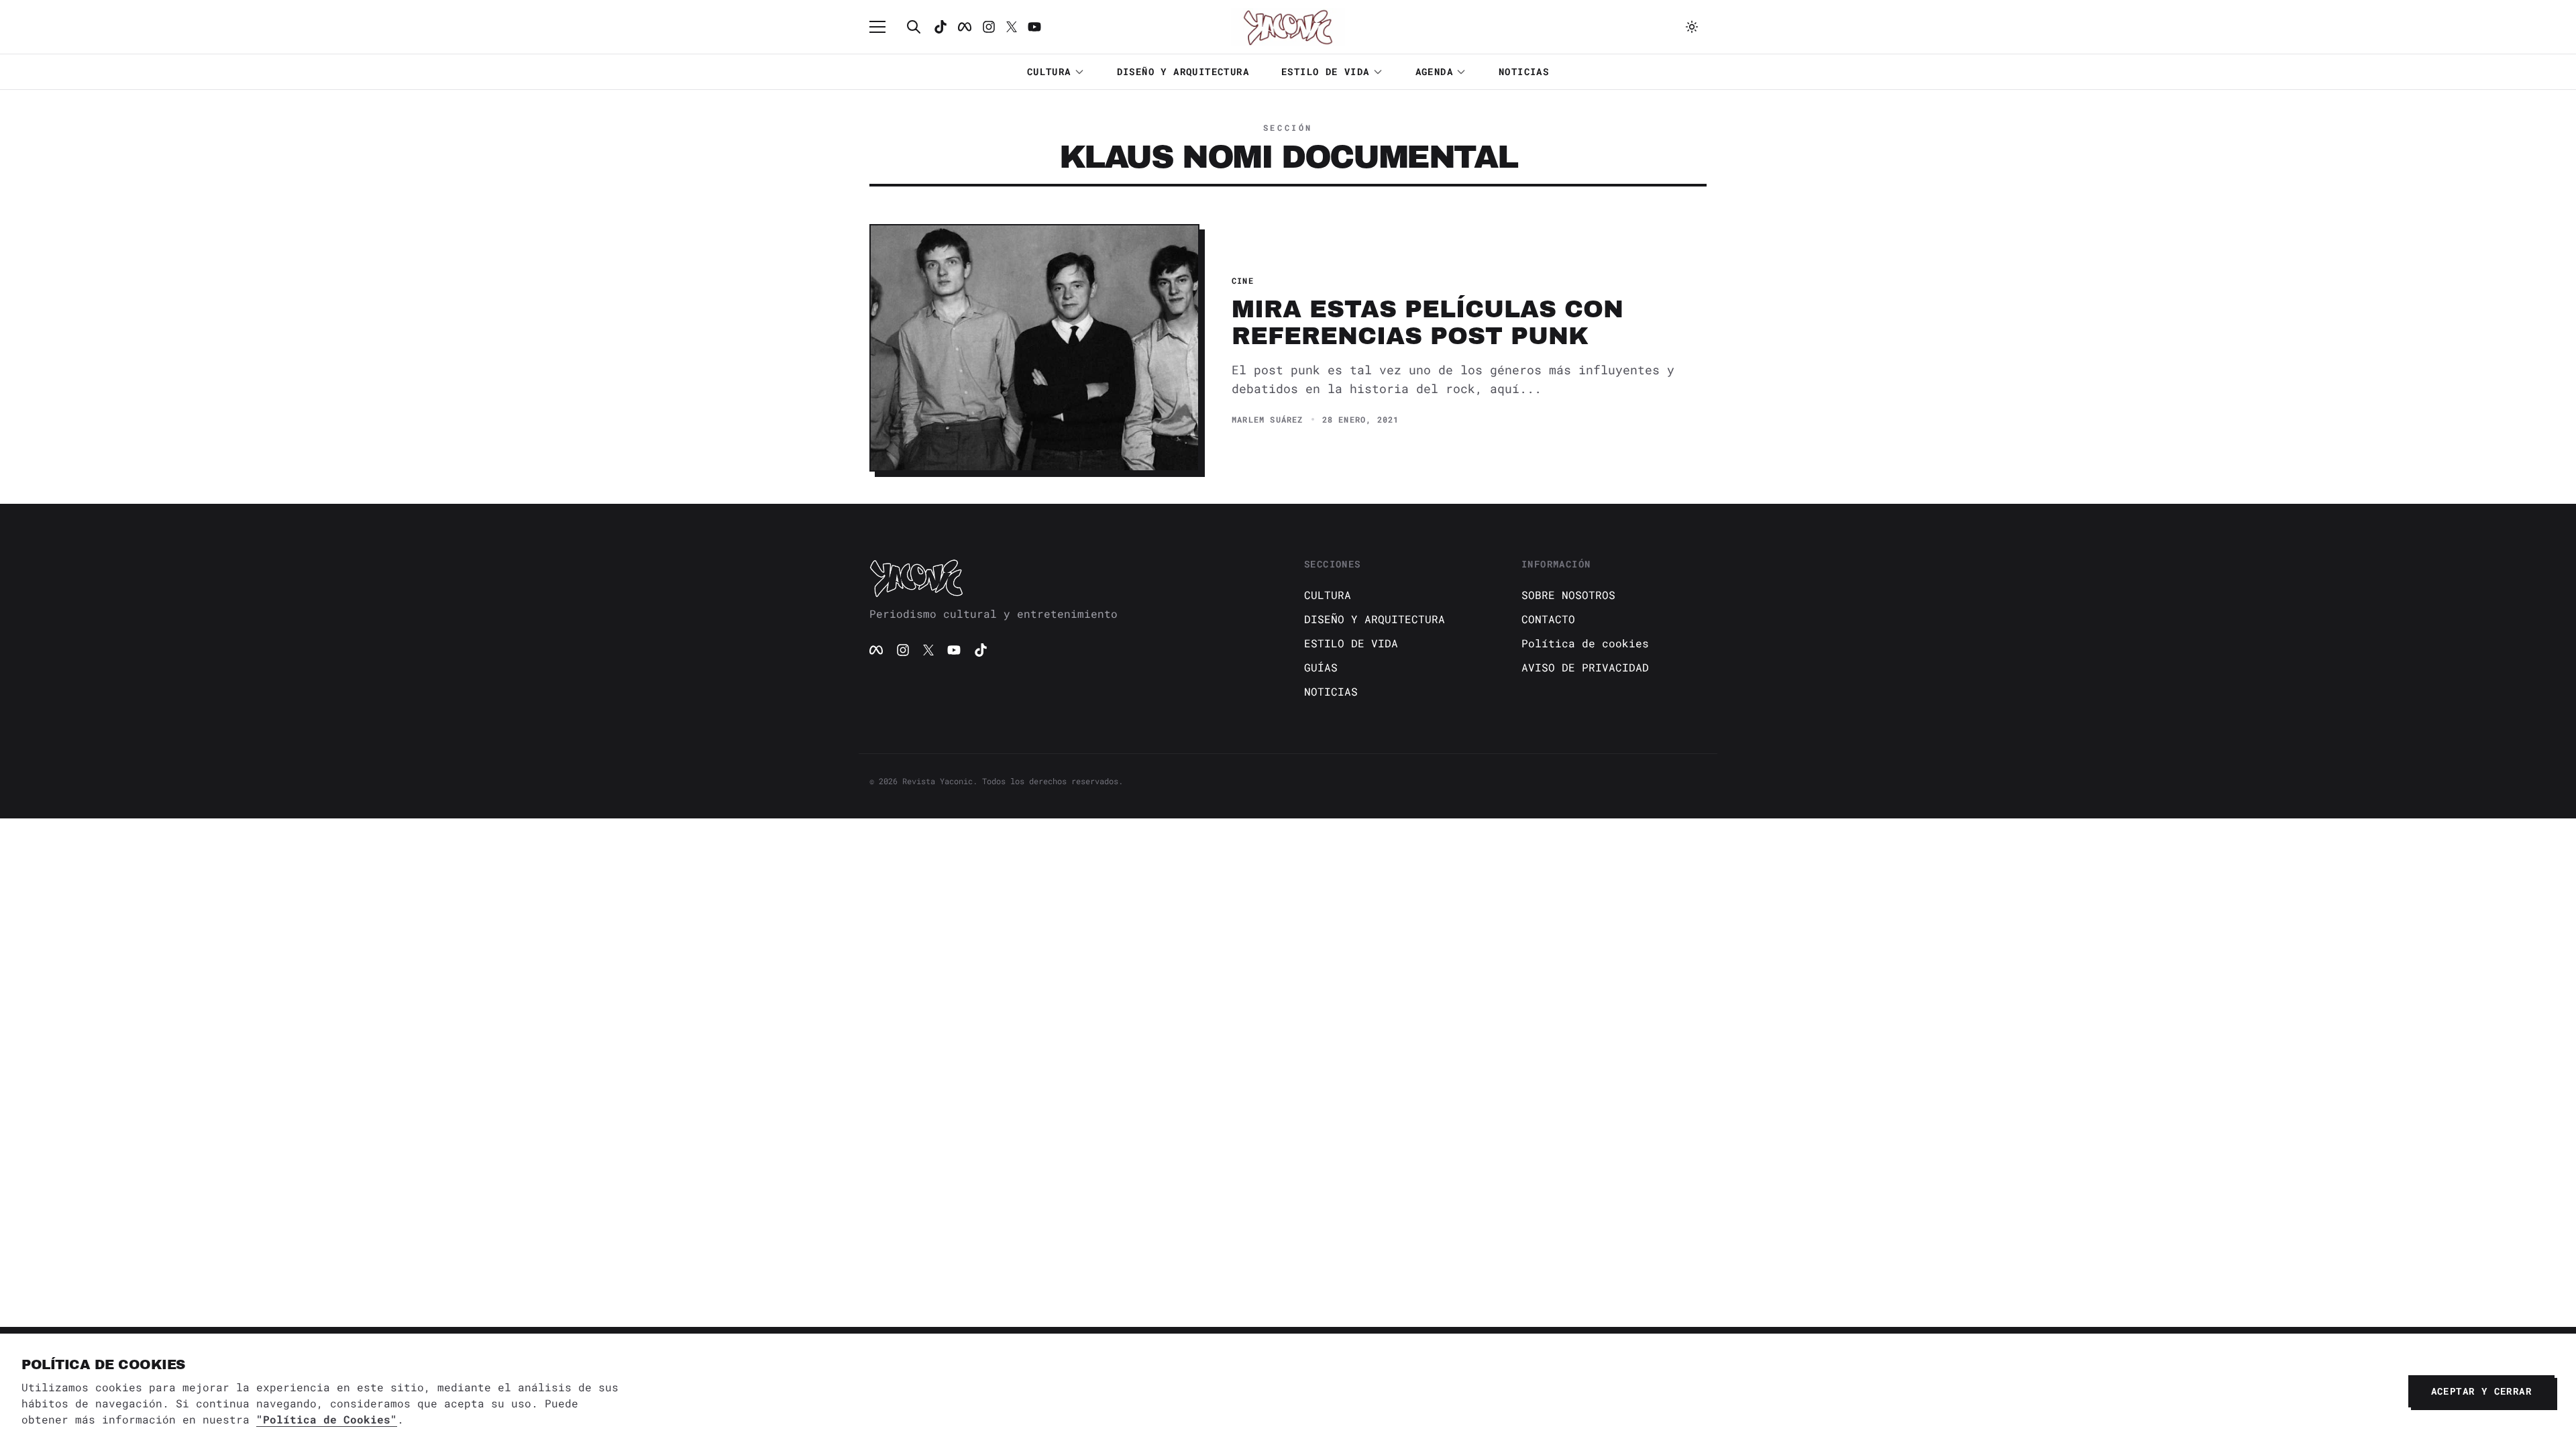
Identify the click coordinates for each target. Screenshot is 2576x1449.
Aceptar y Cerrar (2481, 1391)
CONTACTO (1548, 619)
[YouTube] (954, 650)
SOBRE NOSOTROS (1568, 595)
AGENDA (1434, 71)
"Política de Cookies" (327, 1419)
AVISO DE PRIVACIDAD (1585, 667)
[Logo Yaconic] (1288, 27)
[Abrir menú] (884, 27)
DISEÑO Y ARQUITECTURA (1183, 71)
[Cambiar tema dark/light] (1692, 27)
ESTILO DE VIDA (1326, 71)
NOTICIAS (1524, 71)
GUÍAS (1321, 667)
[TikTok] (941, 27)
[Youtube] (1034, 27)
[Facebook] (965, 27)
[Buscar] (914, 27)
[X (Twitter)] (928, 650)
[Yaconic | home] (1071, 578)
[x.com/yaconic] (1012, 27)
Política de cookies (1585, 643)
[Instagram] (989, 27)
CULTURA (1049, 71)
